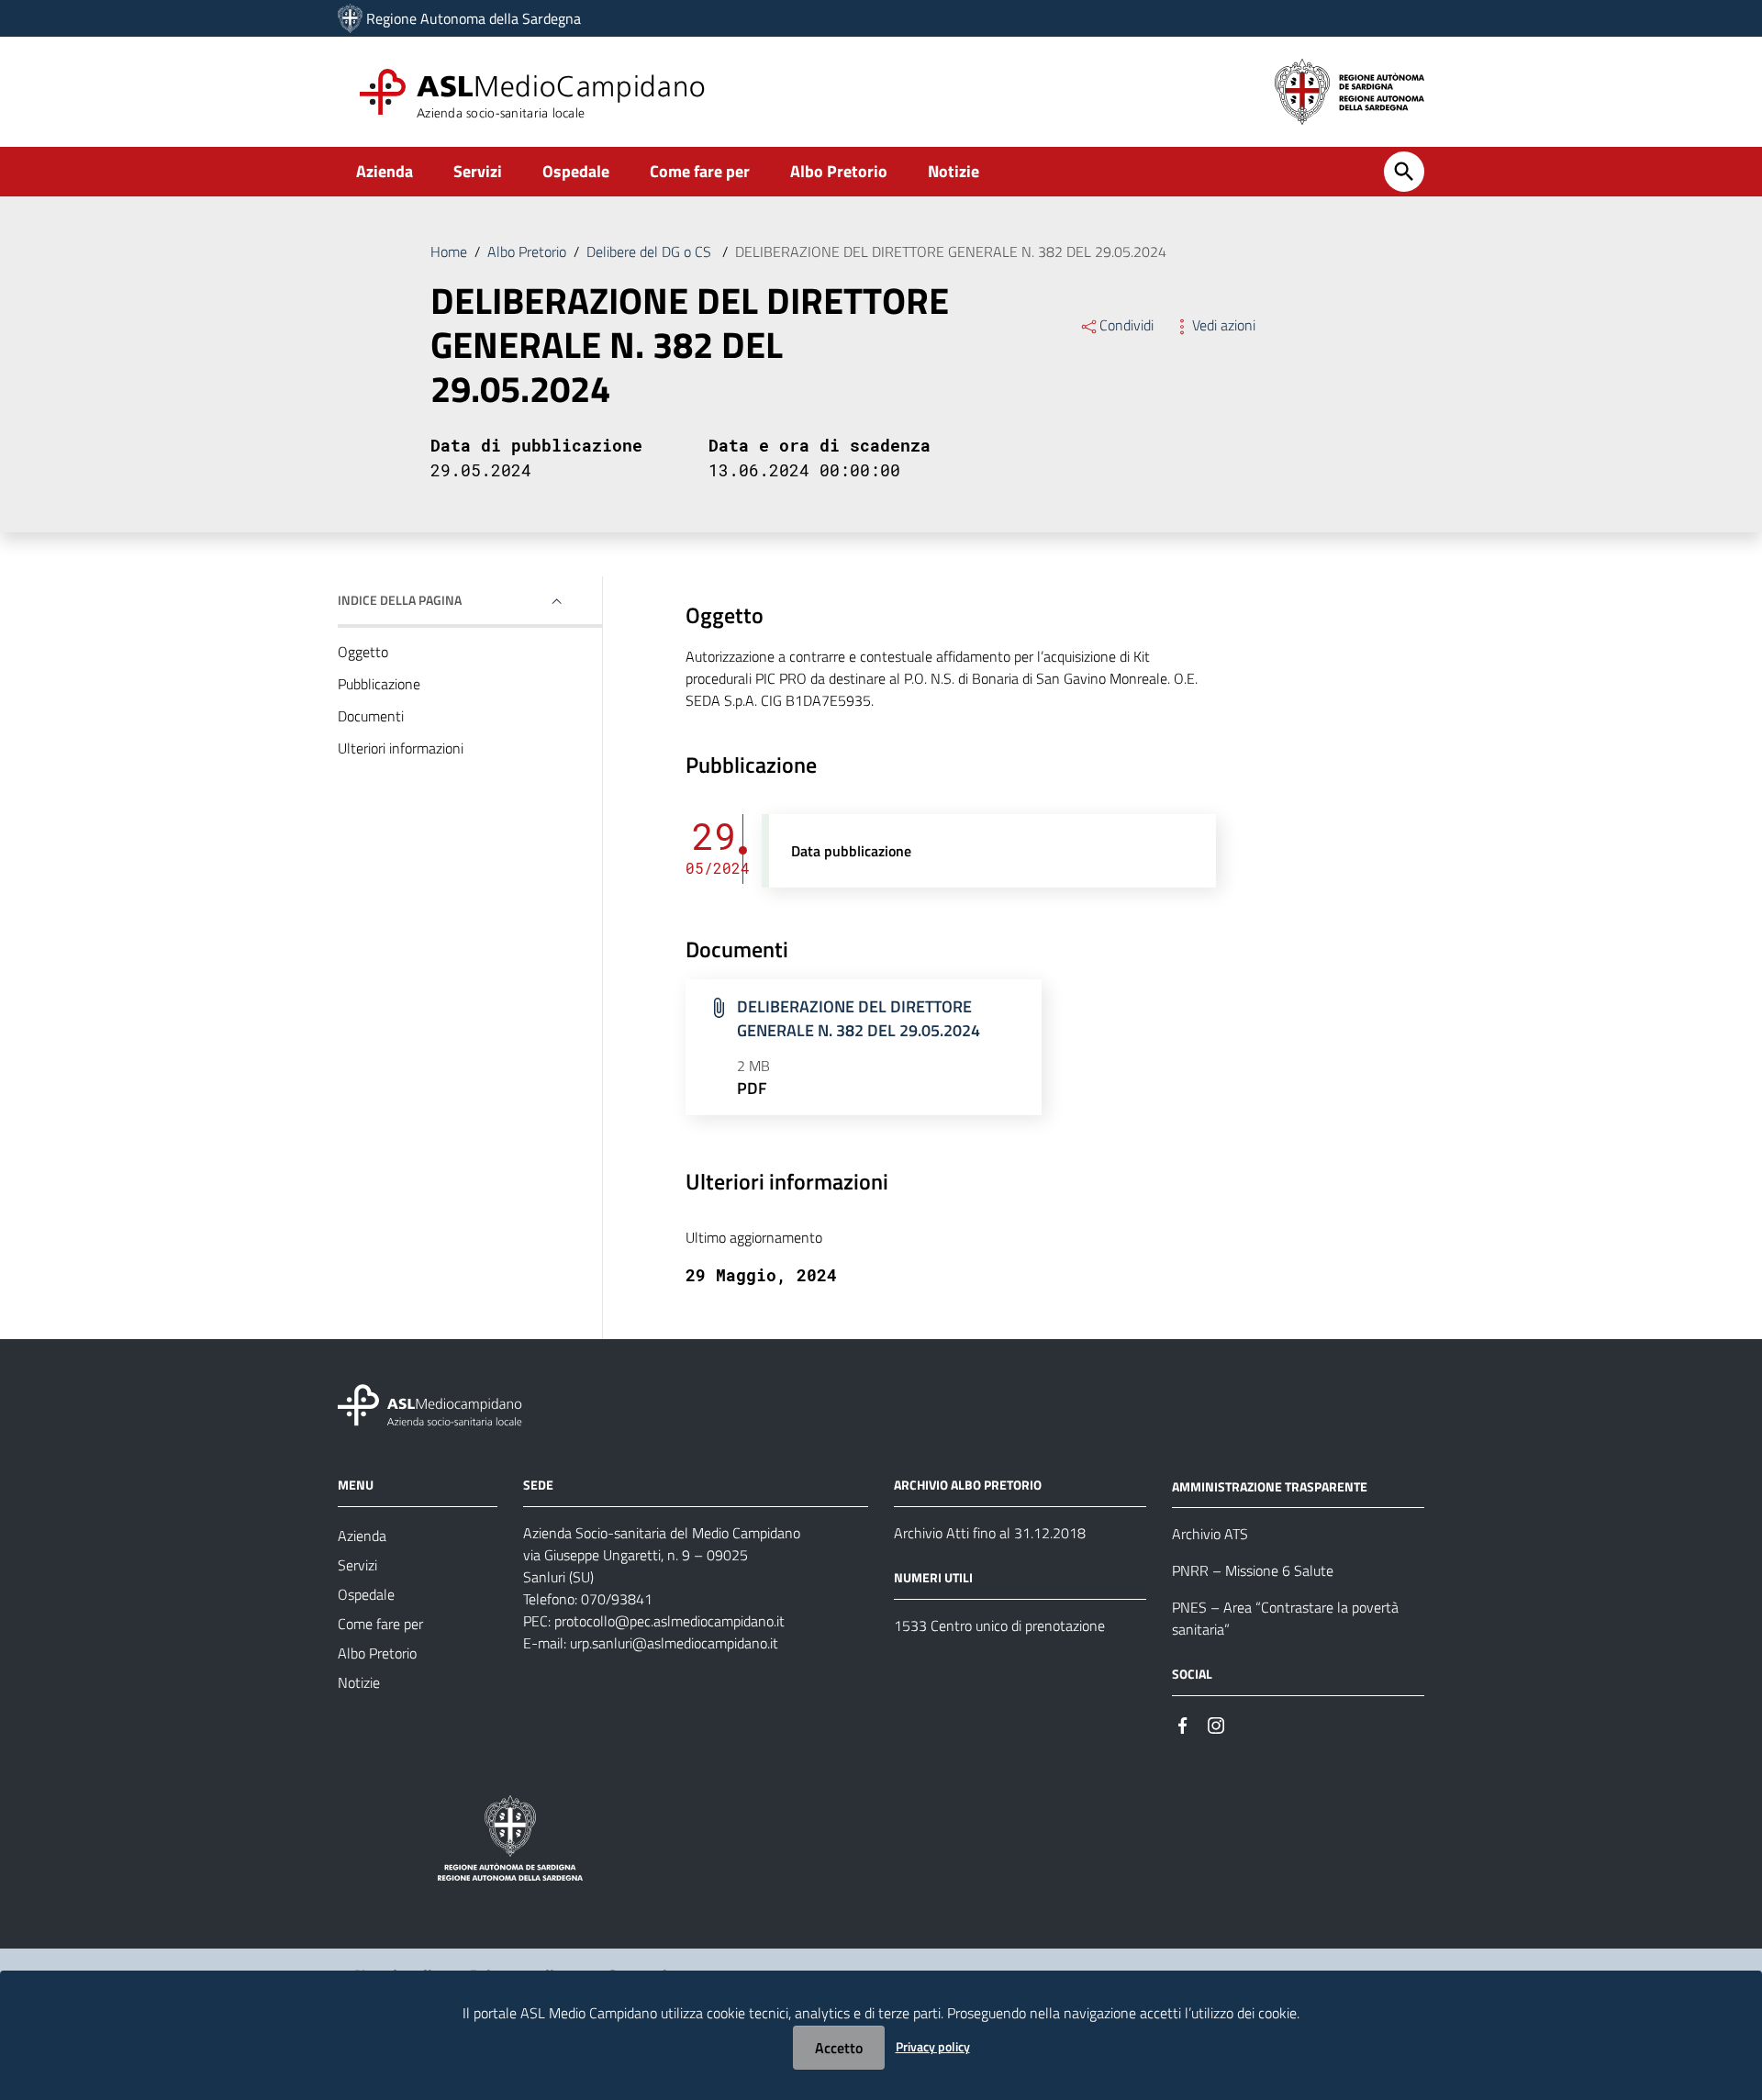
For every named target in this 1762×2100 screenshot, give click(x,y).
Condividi (1126, 325)
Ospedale (576, 171)
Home (449, 251)
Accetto (839, 2048)
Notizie (953, 171)
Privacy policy (933, 2046)
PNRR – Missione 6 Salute (1253, 1570)
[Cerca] (1404, 172)
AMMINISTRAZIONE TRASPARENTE (1270, 1486)
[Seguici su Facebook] (1183, 1723)
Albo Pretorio (839, 171)
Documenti (371, 716)
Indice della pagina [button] (400, 600)
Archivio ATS (1210, 1534)
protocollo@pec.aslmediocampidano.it (669, 1621)
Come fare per (700, 171)
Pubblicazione (379, 684)
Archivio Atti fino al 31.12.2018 (990, 1533)
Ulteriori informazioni (401, 748)
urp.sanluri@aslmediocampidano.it (674, 1643)
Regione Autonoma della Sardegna (474, 18)
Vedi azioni (1224, 325)
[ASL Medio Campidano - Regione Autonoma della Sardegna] (430, 1403)
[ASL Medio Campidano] (350, 18)
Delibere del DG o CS (651, 251)
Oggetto (363, 652)
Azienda (385, 171)
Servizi (478, 171)
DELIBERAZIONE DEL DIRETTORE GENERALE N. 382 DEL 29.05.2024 (859, 1018)
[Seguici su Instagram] (1216, 1723)
